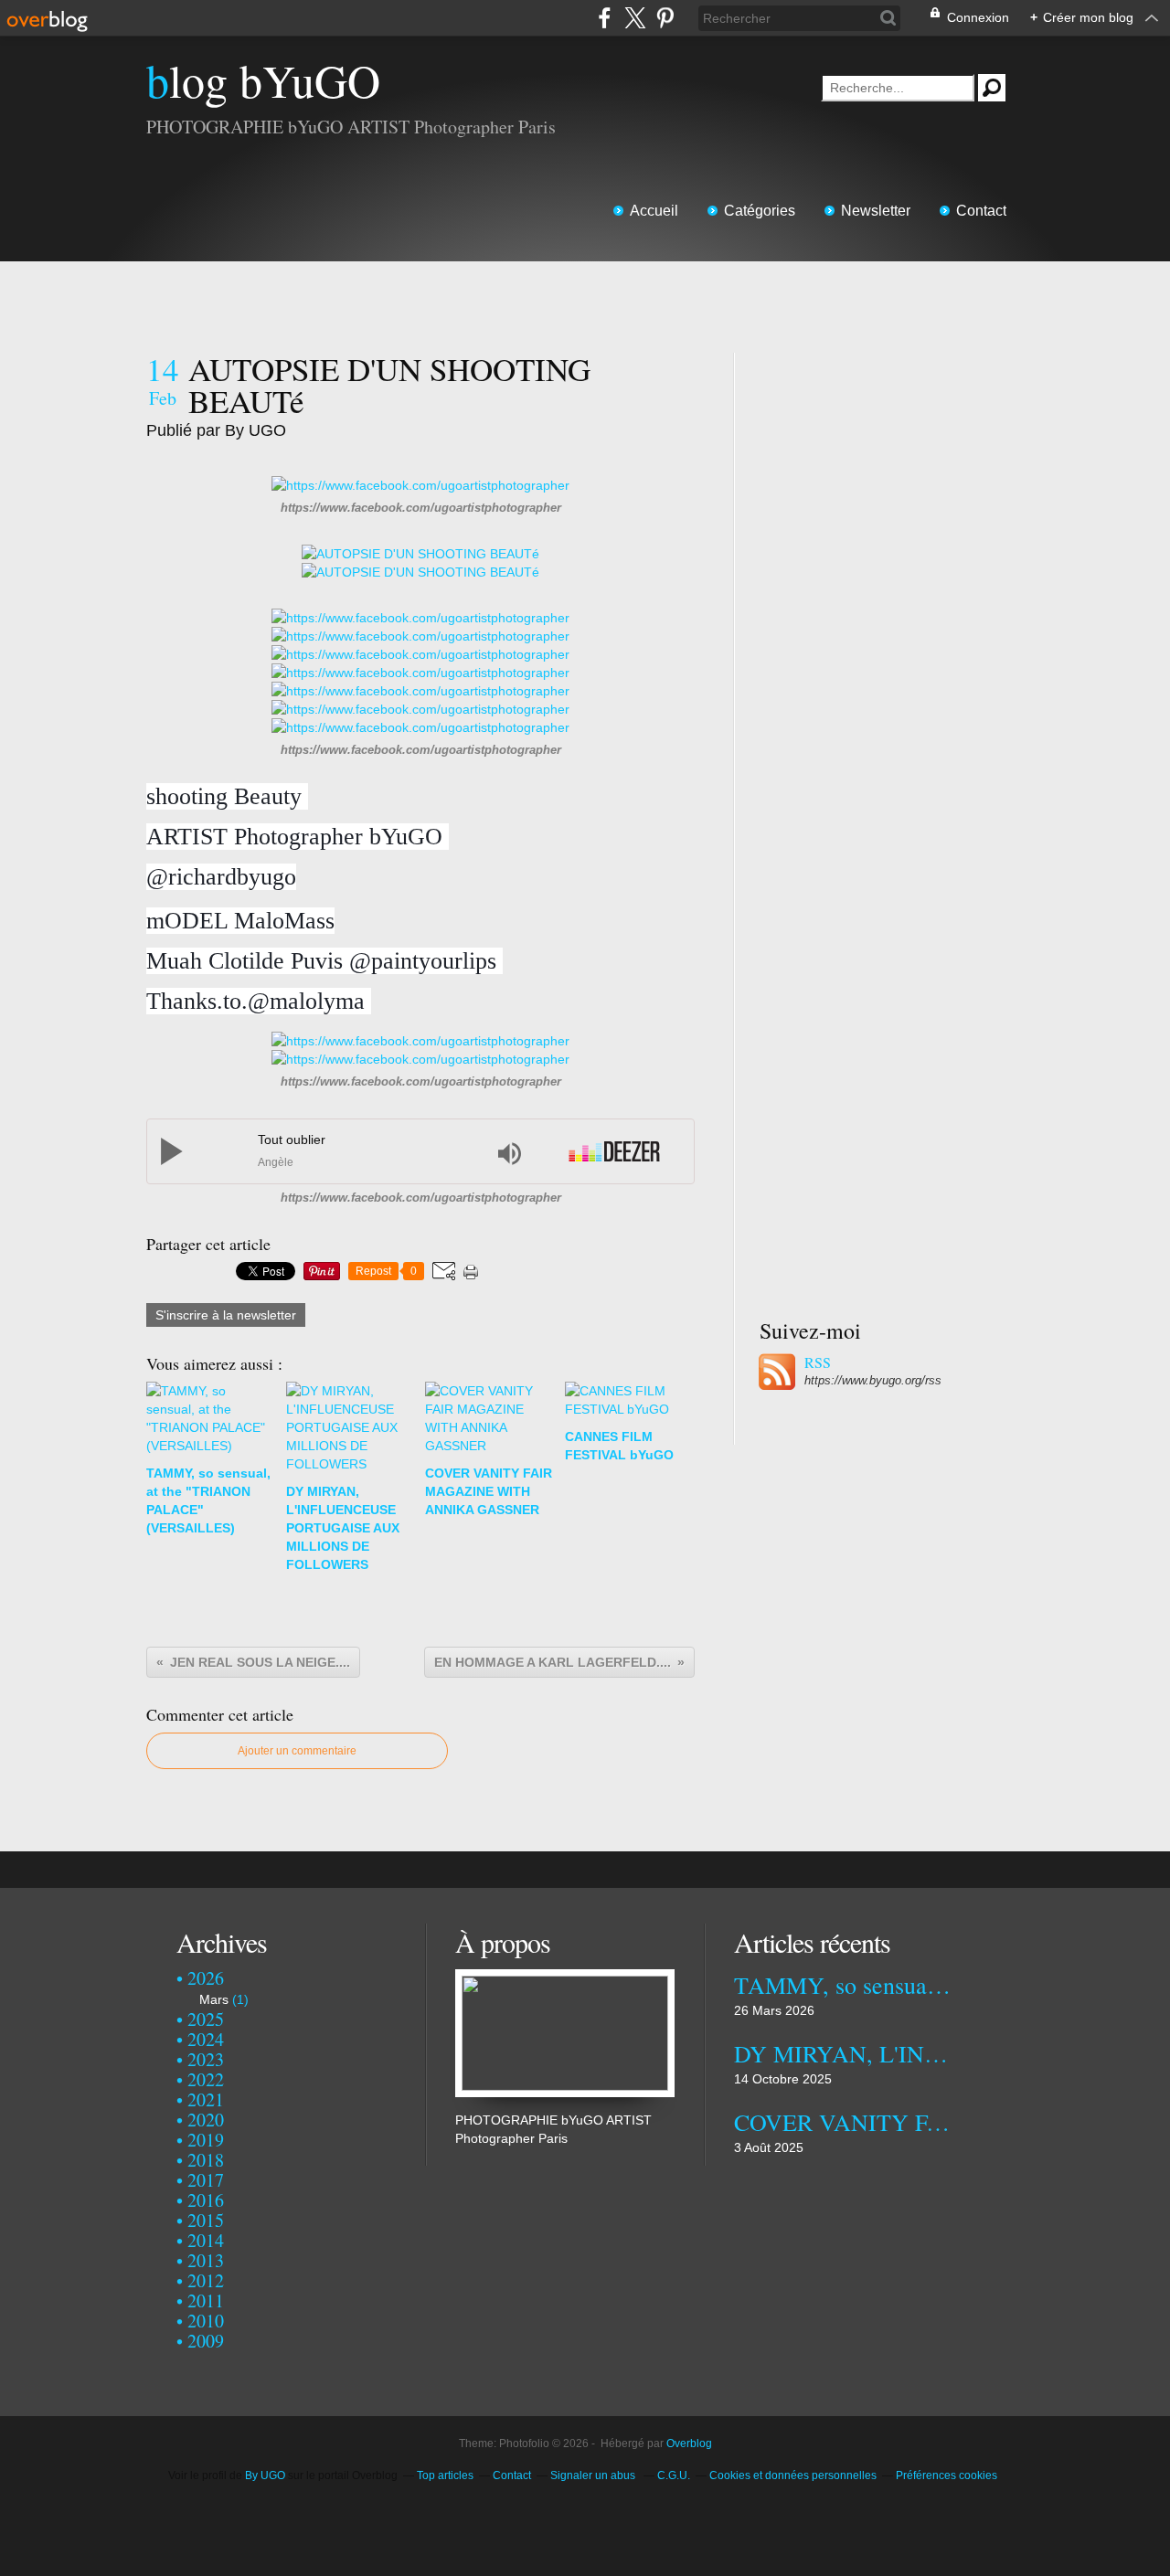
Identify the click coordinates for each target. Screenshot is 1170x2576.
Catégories (760, 211)
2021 (206, 2099)
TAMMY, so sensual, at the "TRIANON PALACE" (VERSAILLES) (843, 1985)
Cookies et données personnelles (793, 2475)
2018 (206, 2160)
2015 (206, 2220)
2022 (206, 2079)
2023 (206, 2059)
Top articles (445, 2475)
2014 (206, 2240)
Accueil (654, 211)
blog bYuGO (263, 80)
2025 (206, 2019)
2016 (206, 2200)
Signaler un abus (594, 2475)
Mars (214, 1999)
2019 (206, 2140)
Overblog (689, 2443)
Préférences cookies (947, 2475)
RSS (818, 1362)
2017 (206, 2180)
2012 (206, 2280)
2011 (206, 2300)
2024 (206, 2039)
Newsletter (876, 211)
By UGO (266, 2475)
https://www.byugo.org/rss (873, 1380)
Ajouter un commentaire (297, 1751)
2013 (206, 2260)
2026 (206, 1978)
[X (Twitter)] (635, 18)
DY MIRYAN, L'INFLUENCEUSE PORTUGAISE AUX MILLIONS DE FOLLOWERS (843, 2053)
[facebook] (605, 18)
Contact (981, 211)
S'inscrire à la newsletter (226, 1315)
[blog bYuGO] (565, 1978)
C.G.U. (674, 2475)
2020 (206, 2120)
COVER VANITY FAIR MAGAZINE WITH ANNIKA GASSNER (843, 2122)
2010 (206, 2321)
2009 (206, 2341)
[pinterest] (665, 18)
